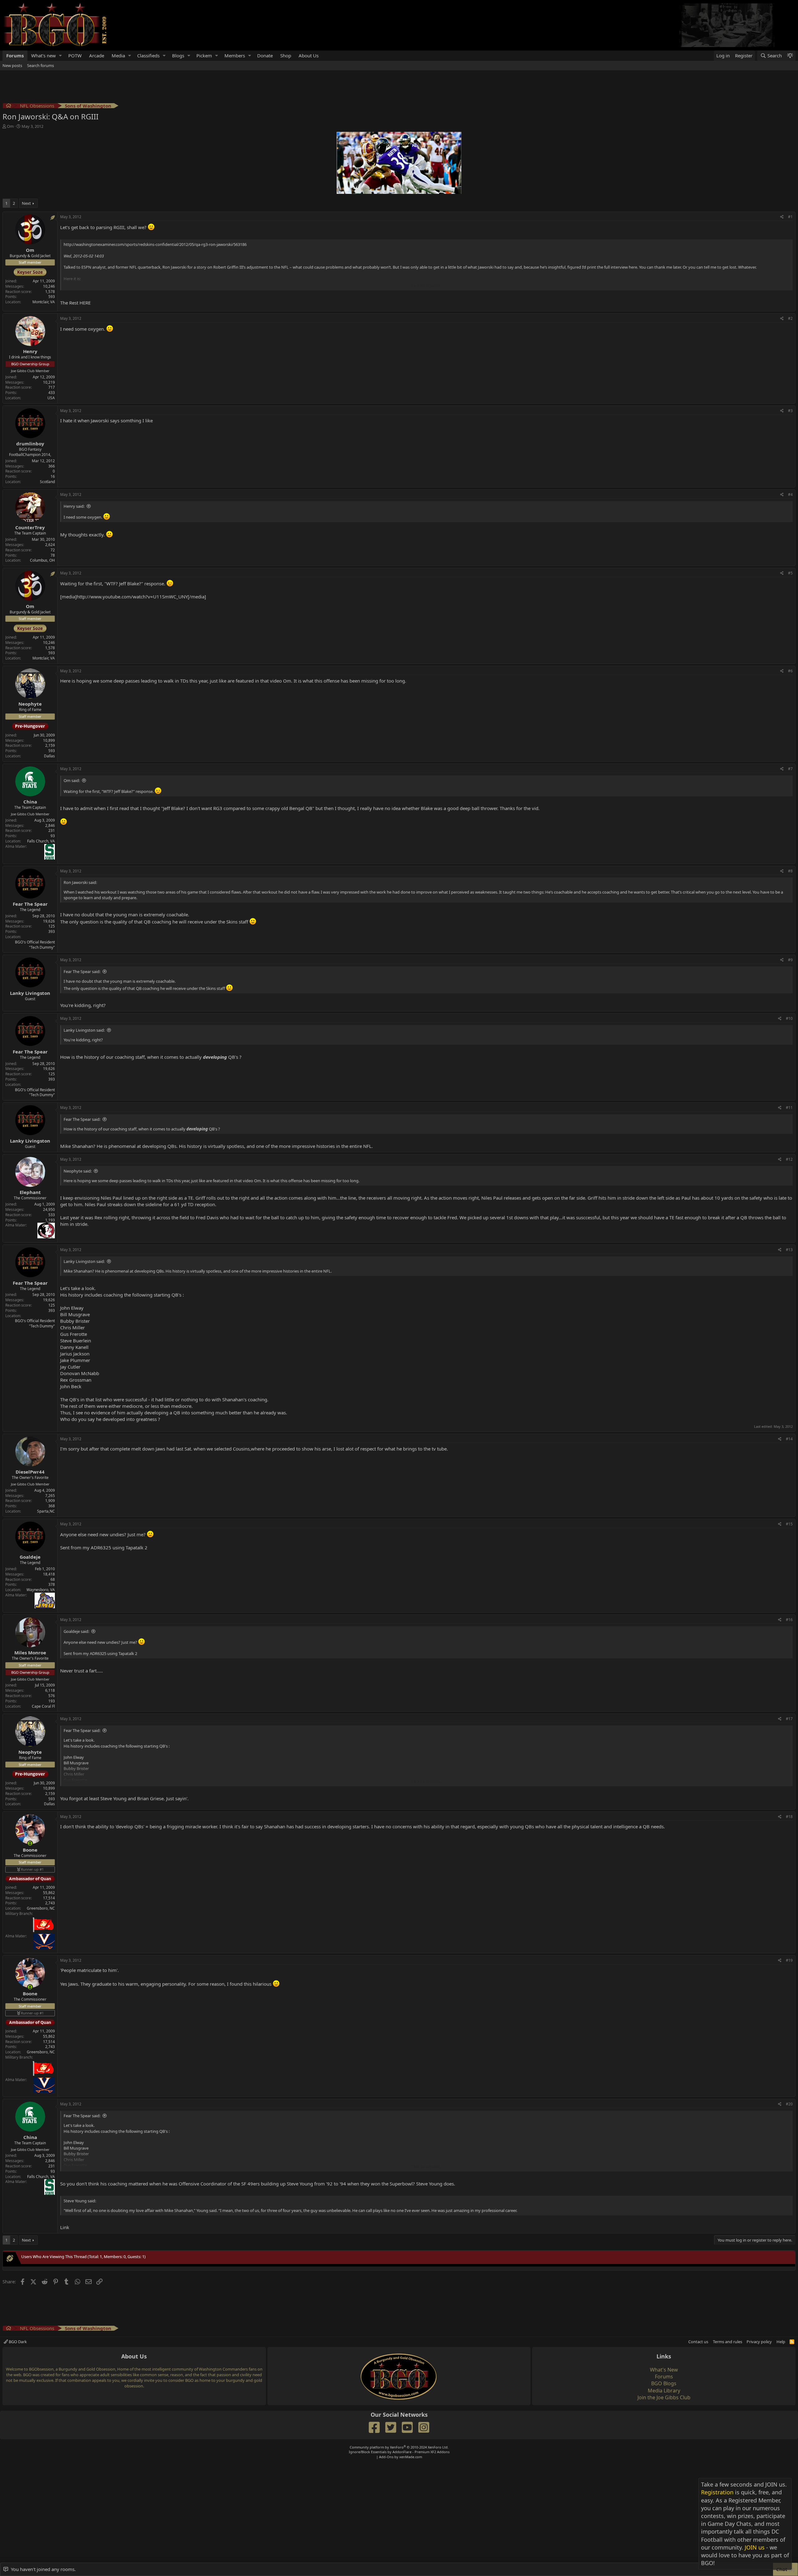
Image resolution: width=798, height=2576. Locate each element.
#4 (790, 494)
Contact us (698, 2342)
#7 (790, 769)
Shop (286, 55)
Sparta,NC (46, 1511)
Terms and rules (728, 2342)
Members (235, 55)
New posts (12, 65)
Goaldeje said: (76, 1631)
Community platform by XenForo (399, 2447)
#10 (789, 1018)
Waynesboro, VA (41, 1590)
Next (26, 203)
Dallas (49, 756)
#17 (789, 1719)
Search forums (41, 65)
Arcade (97, 55)
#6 (790, 671)
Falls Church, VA (41, 841)
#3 (790, 411)
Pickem (204, 55)
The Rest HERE (75, 303)
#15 (789, 1524)
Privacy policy (759, 2342)
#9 (790, 960)
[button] (60, 56)
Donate (265, 55)
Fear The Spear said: (82, 971)
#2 (790, 318)
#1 (790, 217)
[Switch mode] (790, 56)
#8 (790, 871)
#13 (789, 1250)
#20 (789, 2104)
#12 (789, 1159)
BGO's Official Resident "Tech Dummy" (35, 945)
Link (65, 2227)
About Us (309, 55)
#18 (789, 1817)
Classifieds (148, 55)
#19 (789, 1960)
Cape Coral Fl (43, 1706)
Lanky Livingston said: (84, 1030)
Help (781, 2342)
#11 (789, 1108)
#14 (789, 1439)
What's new (43, 55)
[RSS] (792, 2342)
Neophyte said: (78, 1171)
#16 (789, 1620)
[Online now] (30, 1843)
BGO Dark (17, 2342)
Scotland (47, 482)
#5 (790, 573)
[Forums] (9, 106)
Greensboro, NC (41, 1908)
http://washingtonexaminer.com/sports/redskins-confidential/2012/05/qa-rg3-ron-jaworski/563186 (155, 244)
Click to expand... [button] (427, 285)
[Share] (782, 217)
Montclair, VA (44, 302)
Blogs (178, 55)
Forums (15, 55)
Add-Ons (386, 2457)
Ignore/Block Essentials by (399, 2452)
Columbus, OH (42, 560)
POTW (75, 55)
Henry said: (74, 506)
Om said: (72, 780)
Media (118, 55)
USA (51, 398)
